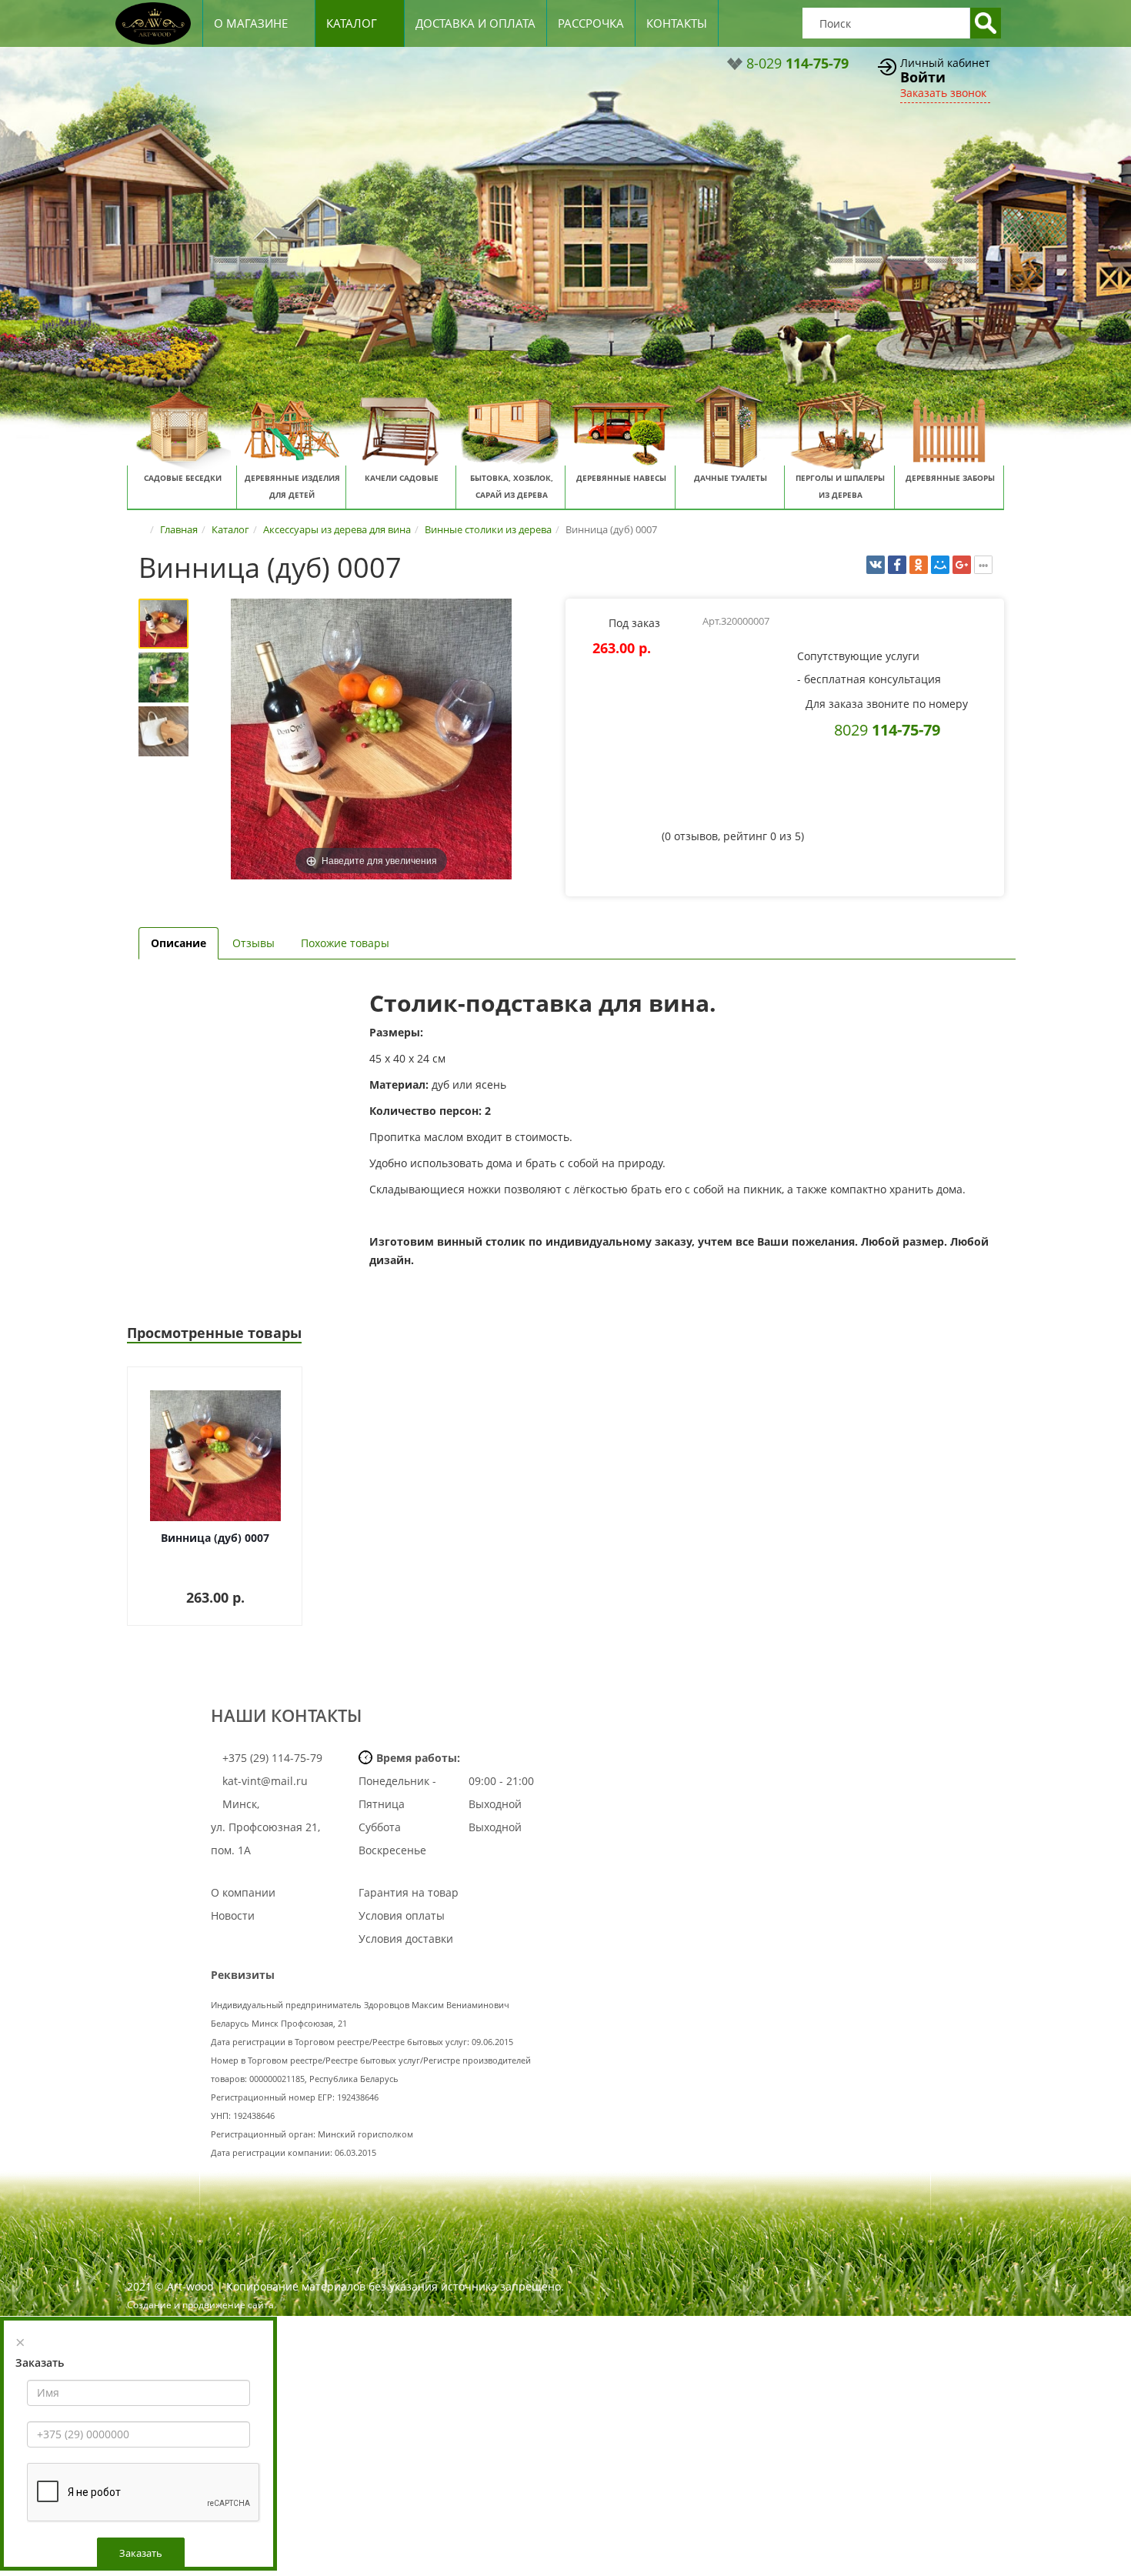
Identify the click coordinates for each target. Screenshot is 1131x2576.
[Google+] (962, 565)
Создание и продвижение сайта (200, 2305)
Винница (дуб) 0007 (215, 1538)
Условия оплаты (402, 1915)
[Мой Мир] (940, 565)
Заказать (141, 2553)
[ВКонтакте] (876, 565)
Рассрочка (591, 23)
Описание (178, 943)
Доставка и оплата (475, 23)
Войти (923, 77)
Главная (179, 529)
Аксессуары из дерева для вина (337, 529)
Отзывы (254, 943)
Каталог (352, 23)
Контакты (677, 23)
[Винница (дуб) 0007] (163, 624)
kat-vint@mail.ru (265, 1781)
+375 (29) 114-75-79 (271, 1758)
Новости (233, 1915)
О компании (243, 1892)
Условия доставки (406, 1939)
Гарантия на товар (409, 1892)
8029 (887, 729)
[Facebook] (897, 565)
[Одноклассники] (919, 565)
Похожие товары (345, 943)
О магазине (251, 23)
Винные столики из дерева (488, 529)
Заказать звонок (943, 93)
